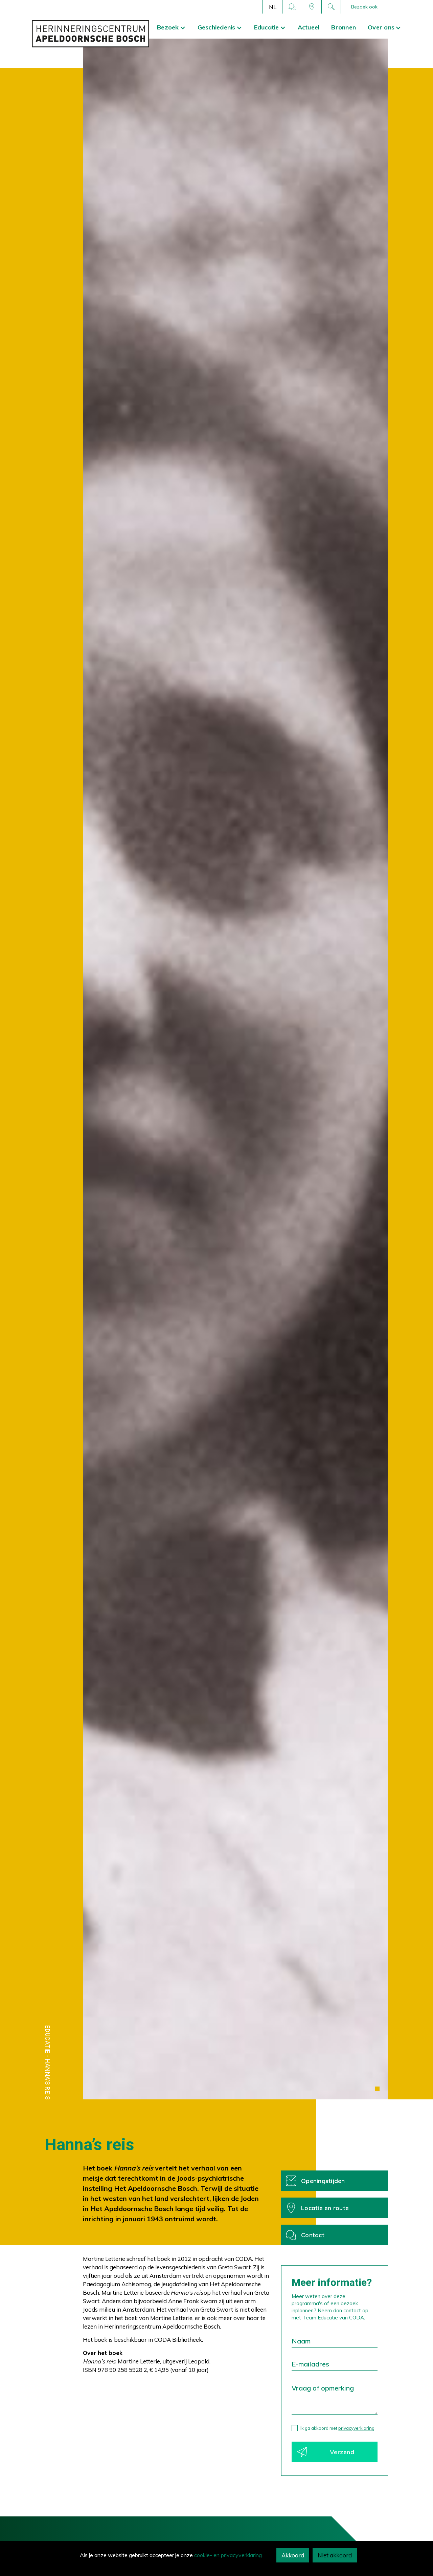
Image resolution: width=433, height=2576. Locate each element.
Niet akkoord (335, 2555)
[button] (273, 7)
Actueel (308, 27)
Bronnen (344, 27)
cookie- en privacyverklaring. (229, 2555)
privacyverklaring (356, 2428)
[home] (90, 34)
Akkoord (293, 2555)
